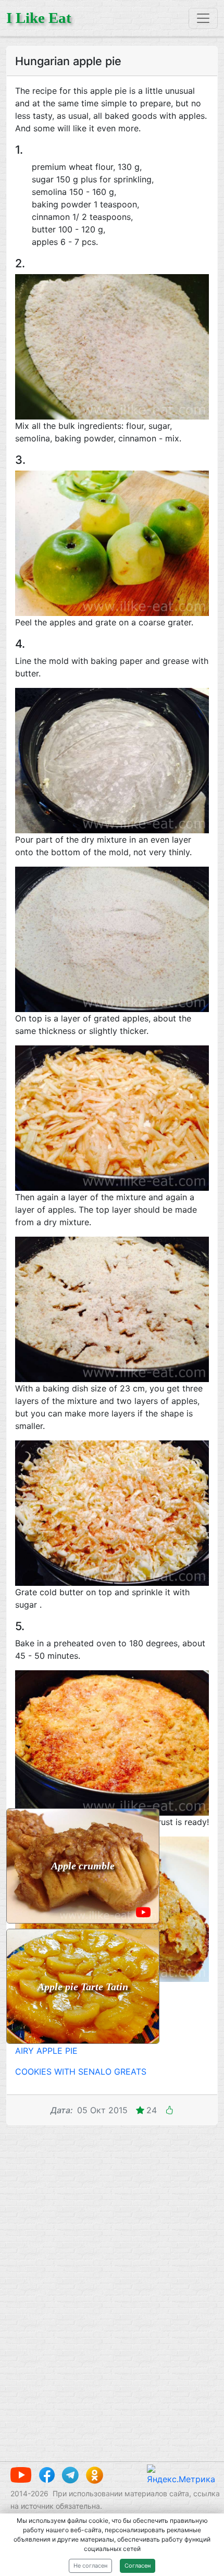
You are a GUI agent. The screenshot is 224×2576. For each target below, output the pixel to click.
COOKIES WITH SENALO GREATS (81, 2072)
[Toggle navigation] (203, 18)
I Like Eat (39, 18)
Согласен (138, 2566)
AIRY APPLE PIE (46, 2051)
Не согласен (90, 2566)
